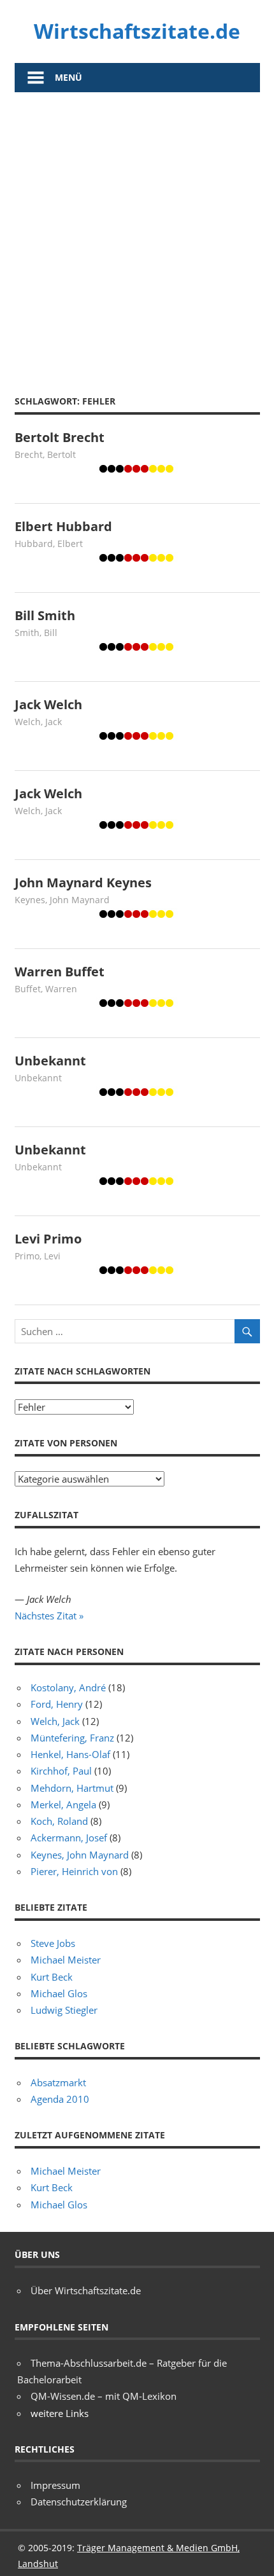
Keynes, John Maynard (62, 900)
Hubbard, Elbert (49, 544)
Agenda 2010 (60, 2099)
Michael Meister (66, 1960)
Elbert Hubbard (63, 526)
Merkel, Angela (63, 1804)
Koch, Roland (59, 1821)
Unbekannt (50, 1061)
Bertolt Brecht (60, 437)
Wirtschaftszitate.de (137, 31)
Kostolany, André (68, 1687)
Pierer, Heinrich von (74, 1871)
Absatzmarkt (58, 2082)
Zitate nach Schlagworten (83, 1371)
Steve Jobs (53, 1943)
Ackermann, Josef (69, 1838)
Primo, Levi (38, 1256)
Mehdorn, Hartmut (72, 1788)
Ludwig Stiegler (64, 2010)
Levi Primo (48, 1239)
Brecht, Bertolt (45, 454)
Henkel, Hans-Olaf (70, 1754)
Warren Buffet (60, 972)
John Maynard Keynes (83, 883)
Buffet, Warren (46, 989)
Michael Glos (59, 1993)
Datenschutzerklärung (79, 2502)
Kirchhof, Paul (61, 1771)
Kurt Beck (52, 1977)
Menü (68, 77)
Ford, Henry (57, 1704)
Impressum (55, 2485)
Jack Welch (48, 704)
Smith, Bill (36, 633)
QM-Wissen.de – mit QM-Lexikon (104, 2396)
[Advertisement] (137, 235)
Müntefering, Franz (72, 1738)
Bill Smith (45, 615)
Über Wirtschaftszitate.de (86, 2290)
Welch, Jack (38, 722)
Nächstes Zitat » (49, 1616)
